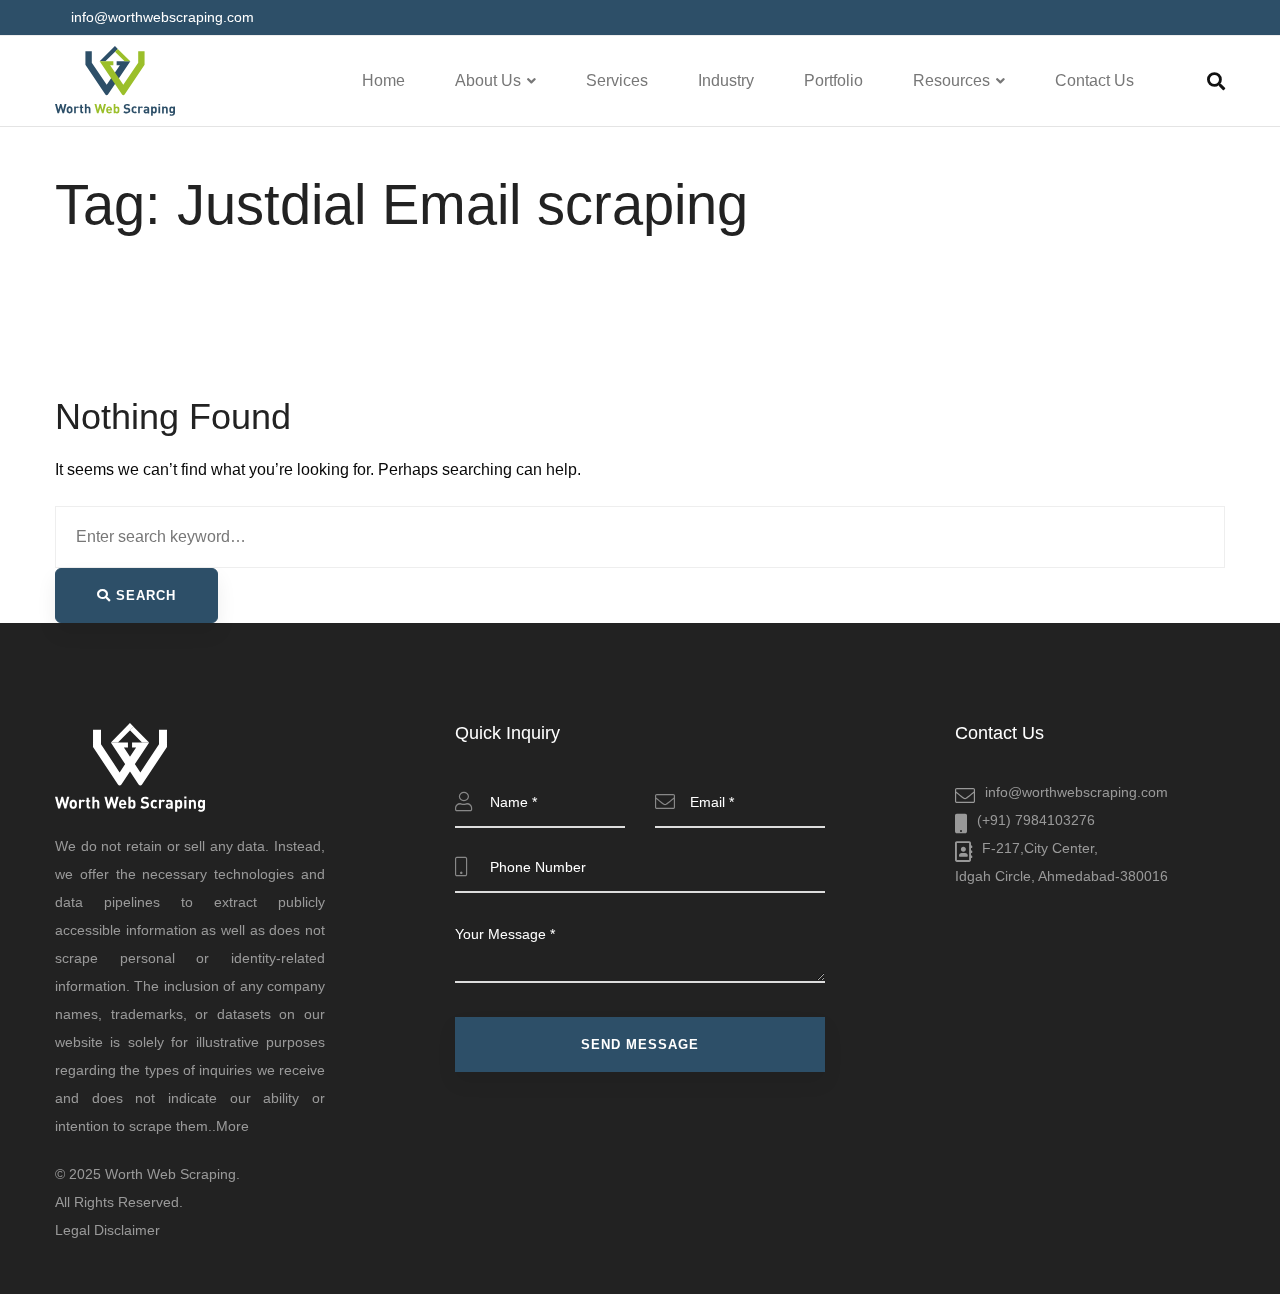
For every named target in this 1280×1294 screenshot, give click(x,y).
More (232, 1126)
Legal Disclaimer (107, 1230)
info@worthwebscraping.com (1076, 792)
